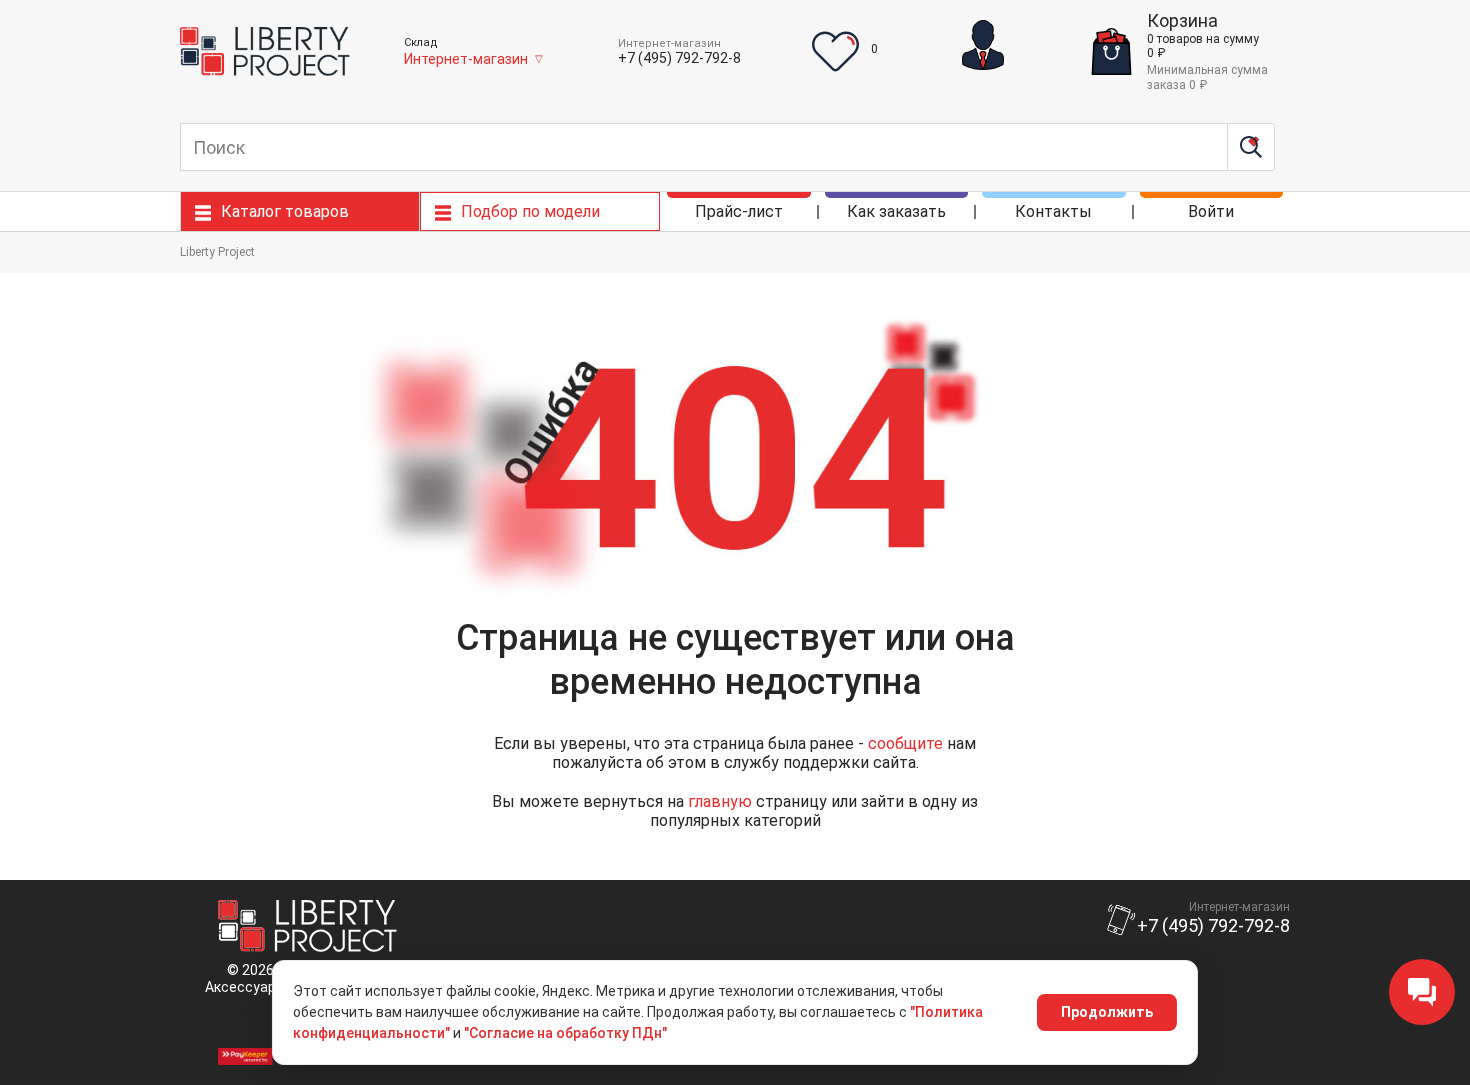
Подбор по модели (530, 211)
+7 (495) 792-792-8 (679, 58)
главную (720, 801)
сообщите (905, 743)
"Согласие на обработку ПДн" (565, 1033)
